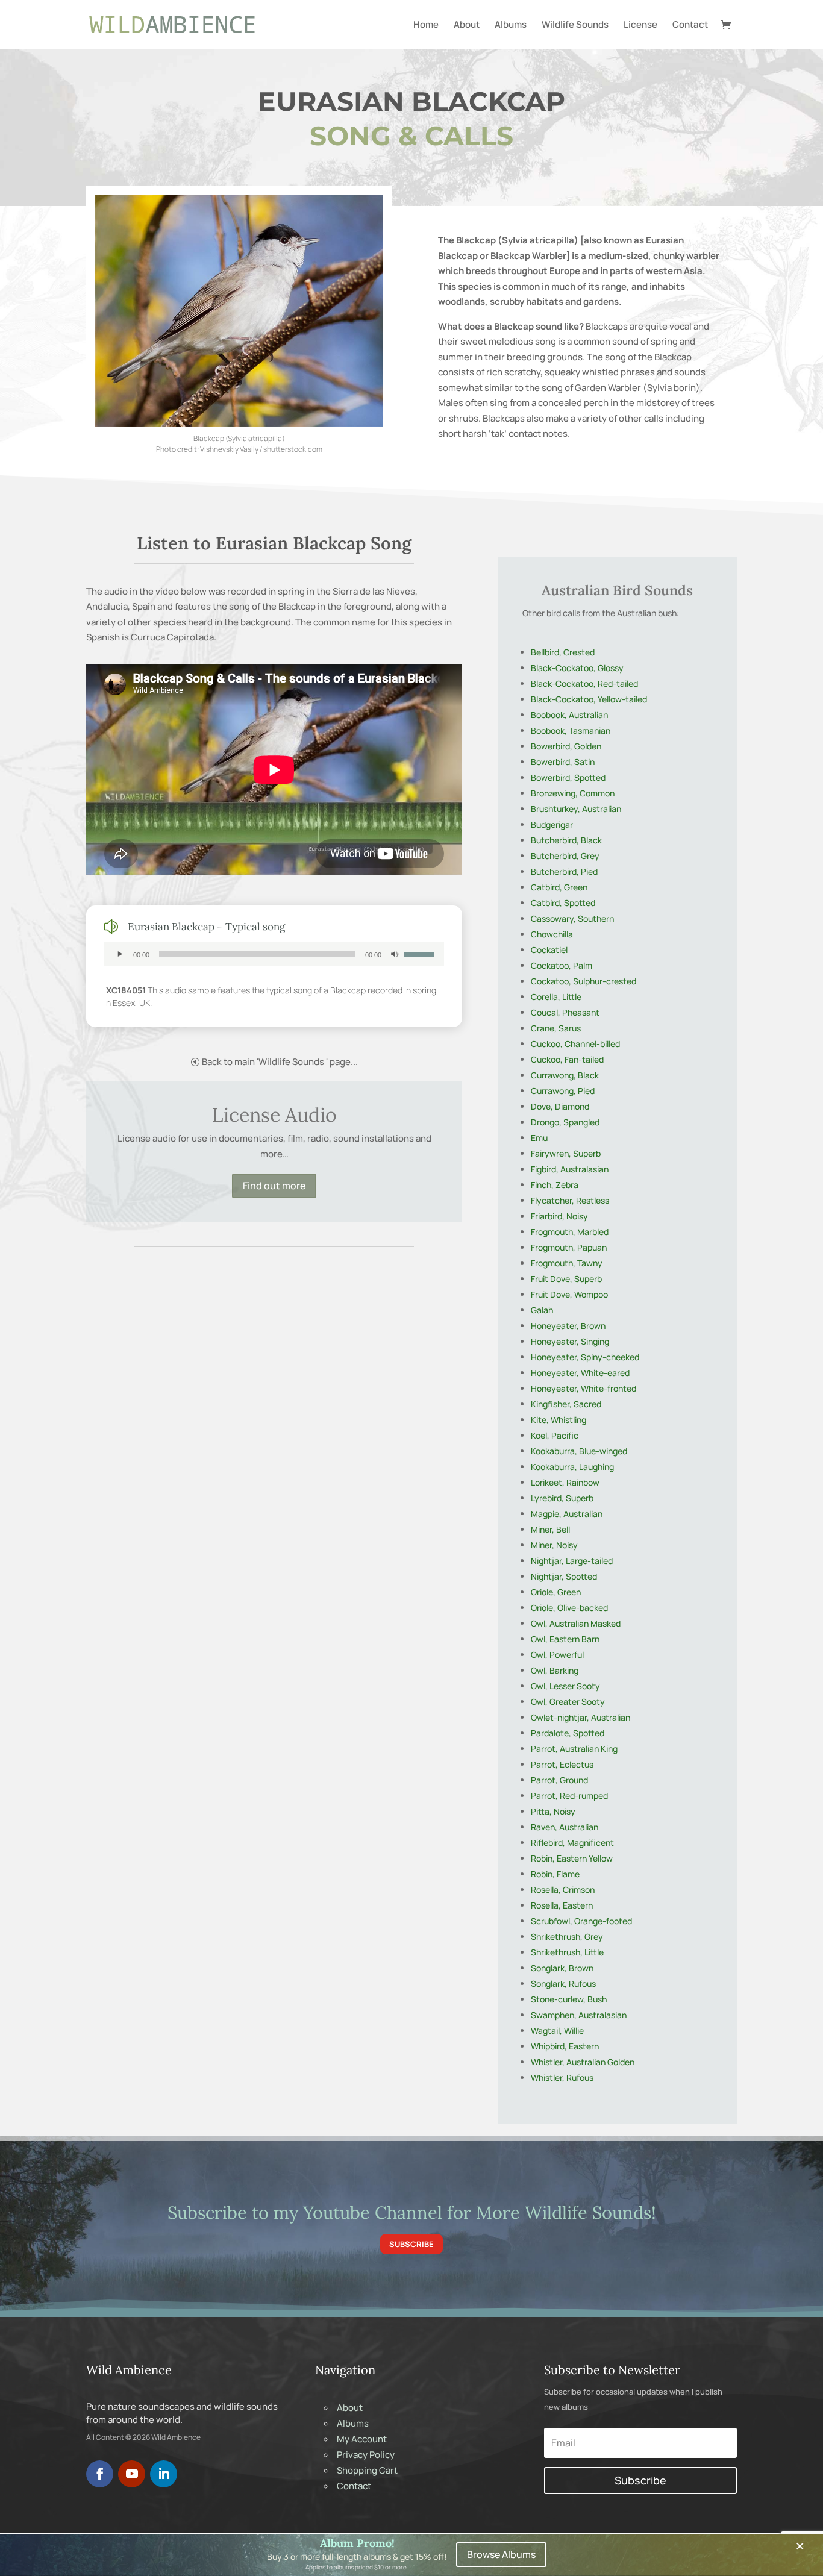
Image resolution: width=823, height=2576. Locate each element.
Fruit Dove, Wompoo (569, 1294)
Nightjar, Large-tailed (572, 1561)
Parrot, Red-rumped (569, 1796)
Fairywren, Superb (566, 1153)
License (640, 25)
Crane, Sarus (556, 1028)
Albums (511, 25)
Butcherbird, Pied (564, 871)
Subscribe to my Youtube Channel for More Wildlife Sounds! (412, 2212)
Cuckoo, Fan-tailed (567, 1059)
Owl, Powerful (557, 1655)
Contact (690, 25)
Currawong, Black (565, 1075)
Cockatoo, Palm (562, 965)
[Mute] (395, 954)
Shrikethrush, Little (567, 1952)
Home (426, 25)
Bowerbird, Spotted (568, 777)
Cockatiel (549, 950)
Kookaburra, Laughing (572, 1467)
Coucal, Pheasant (565, 1012)
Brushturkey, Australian (576, 809)
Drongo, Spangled (565, 1122)
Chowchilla (552, 934)
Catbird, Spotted (563, 903)
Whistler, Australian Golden (583, 2062)
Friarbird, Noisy (559, 1216)
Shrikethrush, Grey (567, 1937)
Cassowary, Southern (572, 918)
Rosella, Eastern (562, 1905)
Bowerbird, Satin (563, 762)
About (467, 25)
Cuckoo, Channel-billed (575, 1044)
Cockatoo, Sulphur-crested (584, 981)
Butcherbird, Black (566, 840)
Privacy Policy (366, 2455)
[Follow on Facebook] (100, 2474)
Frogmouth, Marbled (570, 1232)
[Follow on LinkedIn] (164, 2474)
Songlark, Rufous (563, 1984)
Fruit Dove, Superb (566, 1279)
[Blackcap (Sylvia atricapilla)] (239, 423)
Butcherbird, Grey (565, 856)
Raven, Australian (565, 1827)
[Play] (120, 954)
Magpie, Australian (567, 1514)
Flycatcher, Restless (570, 1200)
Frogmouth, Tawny (567, 1263)
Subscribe (411, 2244)
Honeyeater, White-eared (580, 1373)
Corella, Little (556, 997)
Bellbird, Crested (563, 652)
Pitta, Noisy (553, 1811)
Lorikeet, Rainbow (565, 1482)
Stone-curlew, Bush (569, 1999)
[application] (274, 954)
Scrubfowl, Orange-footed (581, 1921)
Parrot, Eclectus (562, 1764)
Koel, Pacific (555, 1435)
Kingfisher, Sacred (566, 1404)
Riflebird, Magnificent (572, 1843)
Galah (542, 1310)
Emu (539, 1138)
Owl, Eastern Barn (565, 1639)
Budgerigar (552, 824)
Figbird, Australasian (570, 1169)
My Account (362, 2439)
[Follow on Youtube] (132, 2474)
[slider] (421, 953)
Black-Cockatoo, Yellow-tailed (589, 699)
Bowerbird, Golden (566, 746)
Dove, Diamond (560, 1106)
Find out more (274, 1186)
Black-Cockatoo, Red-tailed (584, 683)
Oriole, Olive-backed (569, 1608)
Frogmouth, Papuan (569, 1247)
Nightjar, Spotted (564, 1576)
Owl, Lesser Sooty (565, 1686)
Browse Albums (501, 2554)
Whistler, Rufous (562, 2077)
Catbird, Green (559, 887)
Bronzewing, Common (573, 793)
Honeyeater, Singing (570, 1341)
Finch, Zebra (555, 1185)
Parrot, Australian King (574, 1749)
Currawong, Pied (563, 1091)
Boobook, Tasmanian (571, 730)
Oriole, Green (556, 1592)
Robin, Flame (555, 1874)
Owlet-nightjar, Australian (580, 1717)
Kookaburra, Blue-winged (579, 1451)
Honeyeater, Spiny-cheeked (585, 1357)
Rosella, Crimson (563, 1890)
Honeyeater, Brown (568, 1326)
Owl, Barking (555, 1670)
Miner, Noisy (554, 1545)
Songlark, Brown (562, 1968)
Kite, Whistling (559, 1420)
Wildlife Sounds (575, 25)
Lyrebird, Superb (562, 1498)
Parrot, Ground (559, 1780)
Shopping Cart (367, 2470)
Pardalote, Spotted (568, 1733)
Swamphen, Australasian (579, 2015)
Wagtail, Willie (557, 2030)
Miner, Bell (550, 1529)
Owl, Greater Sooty (568, 1702)
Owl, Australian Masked (576, 1623)
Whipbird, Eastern (565, 2046)
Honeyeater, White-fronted (584, 1388)
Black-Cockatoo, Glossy (577, 668)
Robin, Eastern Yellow (572, 1858)
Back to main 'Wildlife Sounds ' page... (280, 1062)
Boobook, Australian (569, 715)
